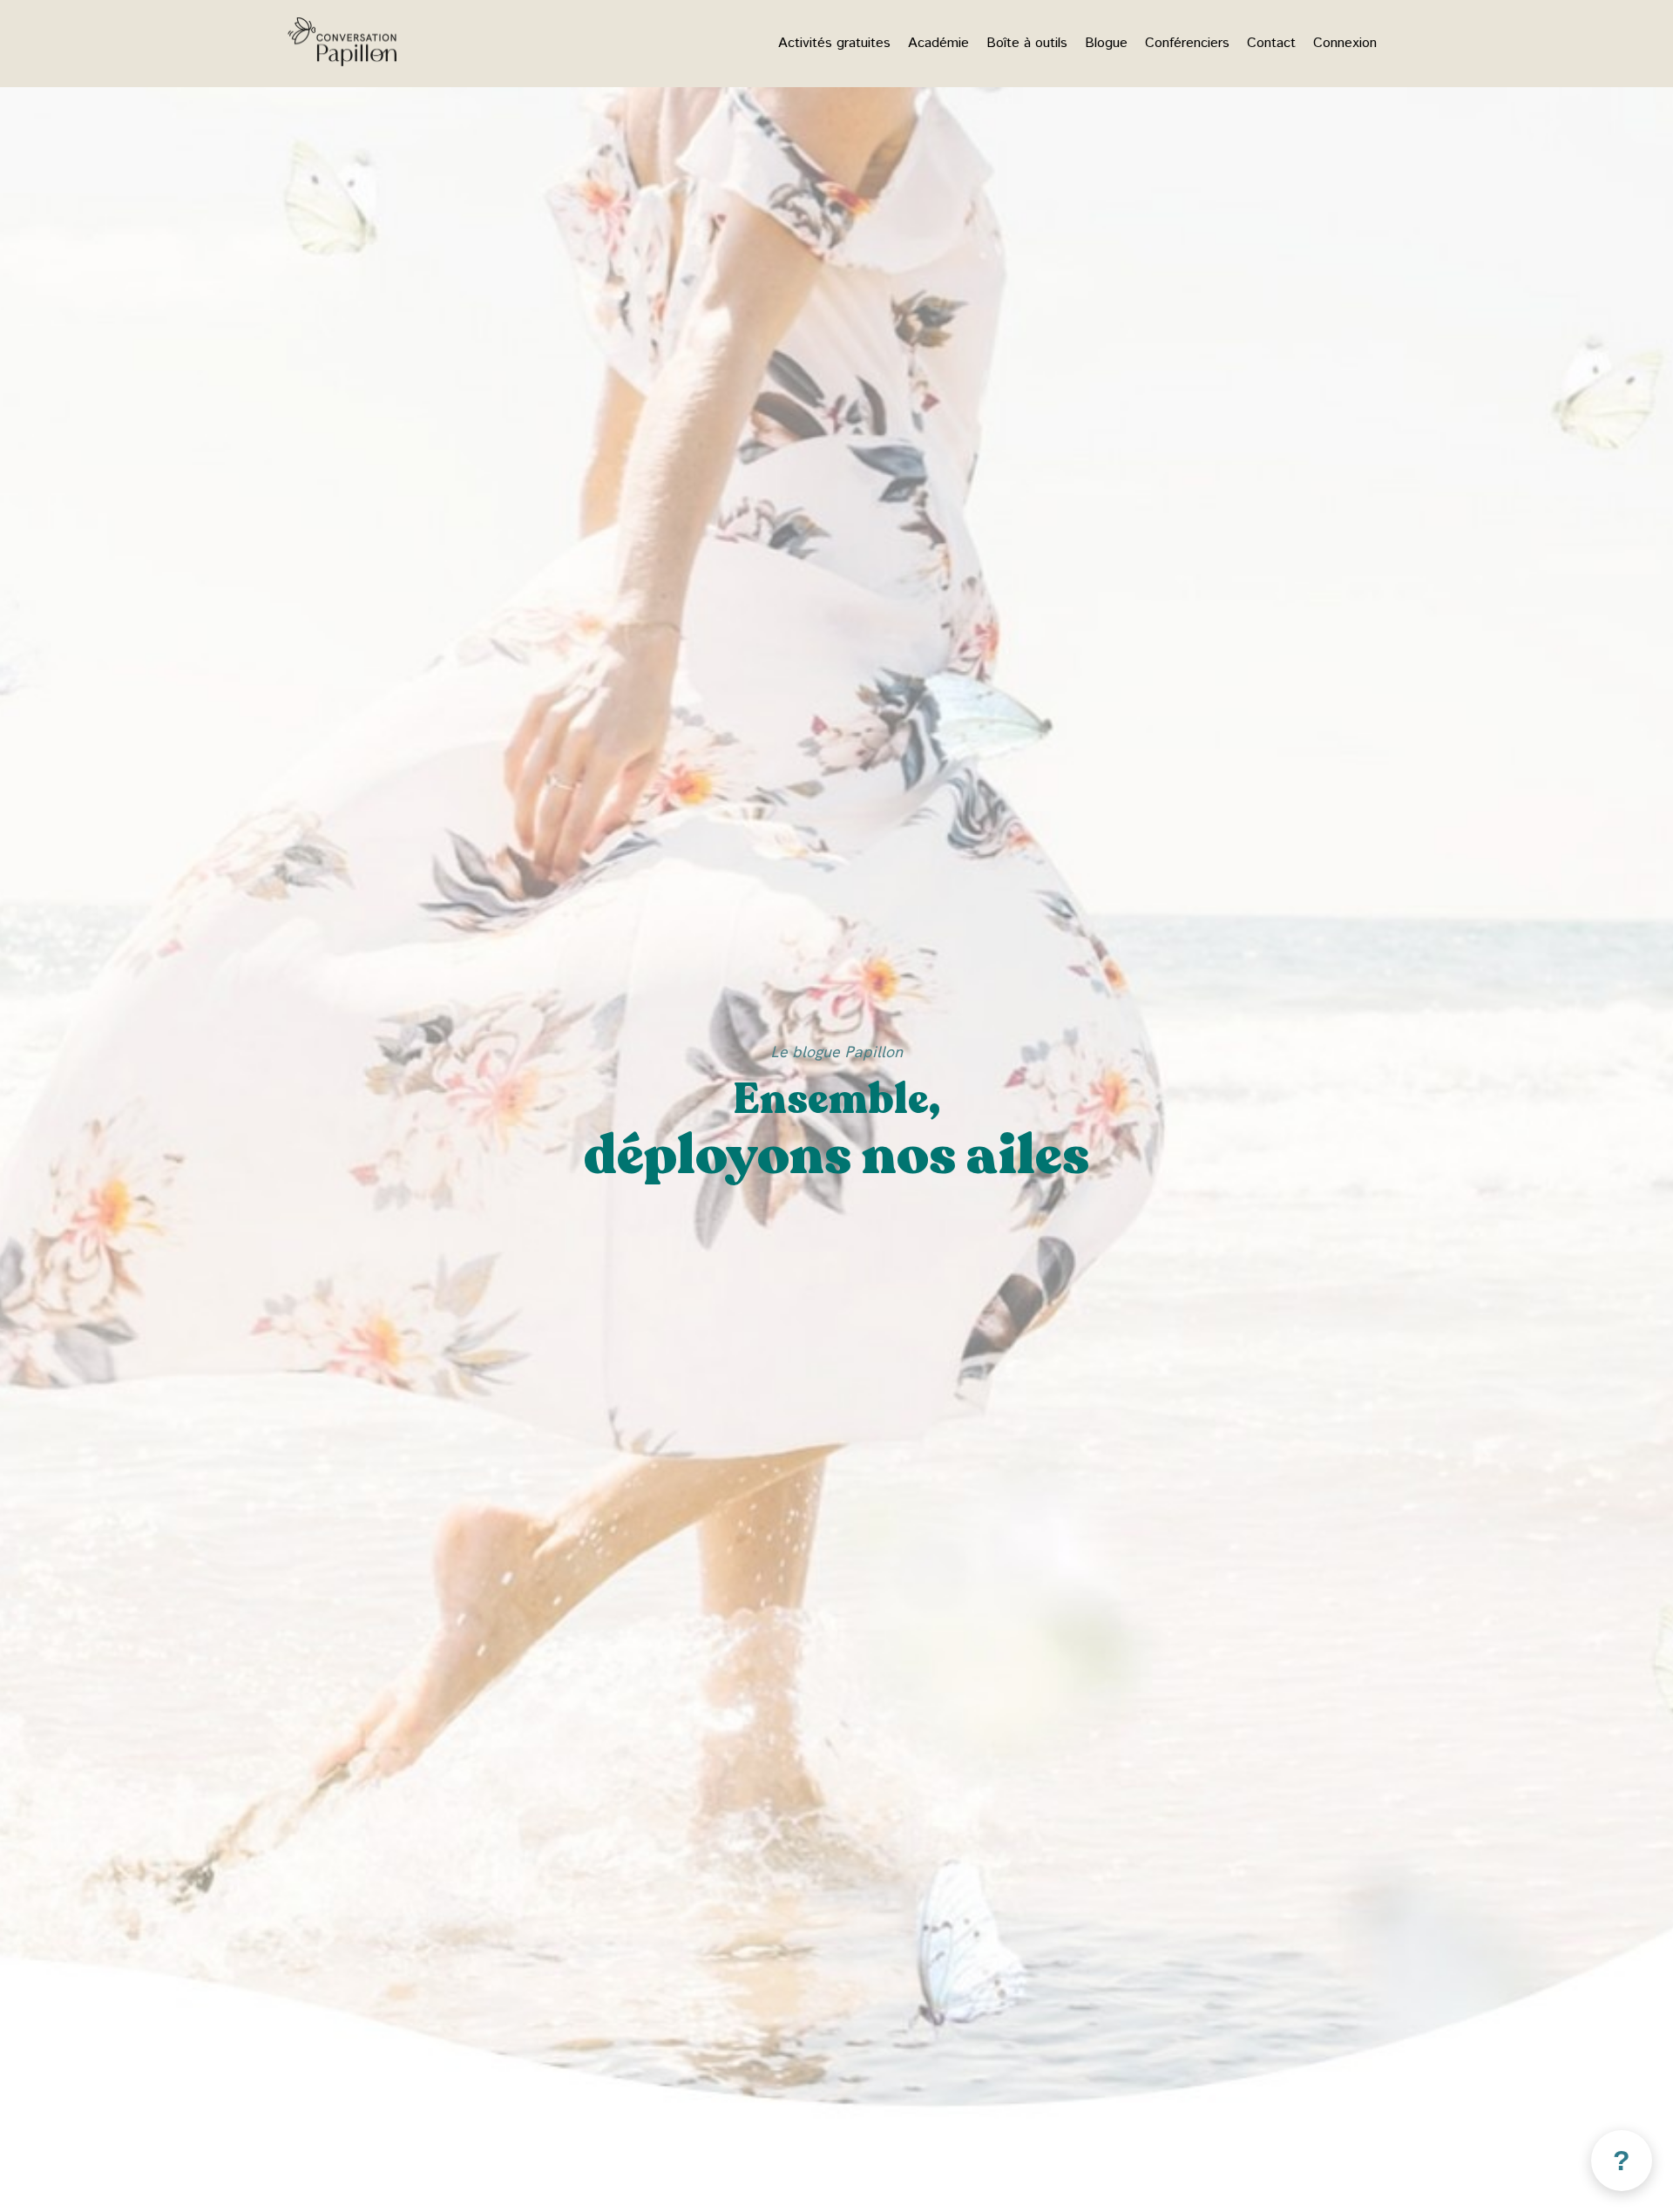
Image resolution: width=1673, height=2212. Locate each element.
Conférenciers (1187, 43)
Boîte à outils (1027, 43)
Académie (938, 43)
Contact (1271, 43)
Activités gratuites (834, 43)
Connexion (1345, 43)
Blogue (1106, 43)
